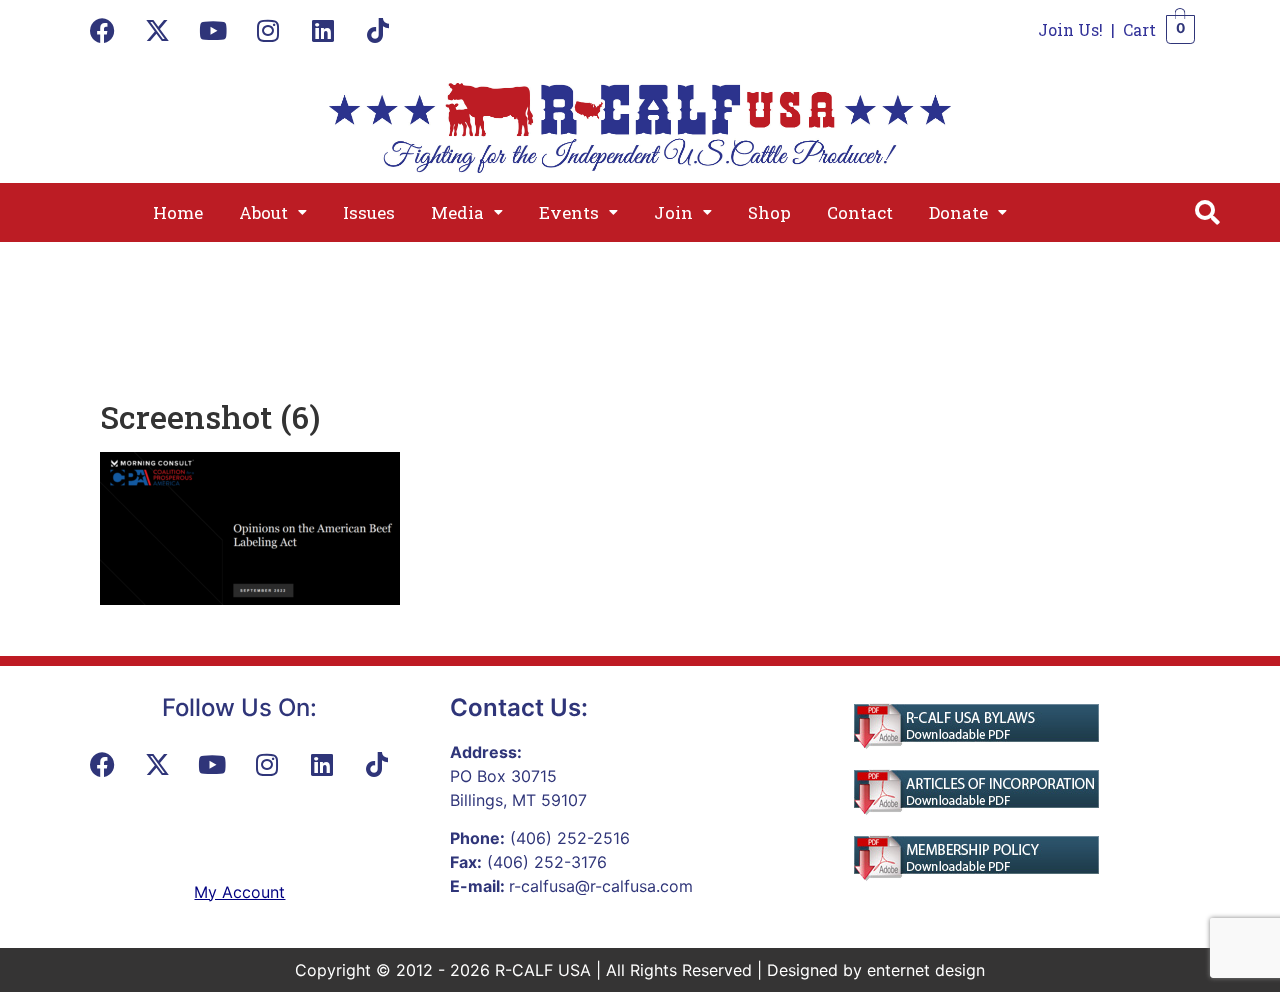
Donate (958, 212)
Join (673, 212)
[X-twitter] (158, 30)
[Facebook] (103, 30)
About (263, 212)
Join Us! (1070, 29)
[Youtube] (213, 30)
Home (178, 212)
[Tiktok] (378, 30)
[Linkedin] (323, 30)
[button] (273, 212)
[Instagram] (268, 30)
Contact (860, 212)
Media (457, 212)
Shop (769, 212)
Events (569, 212)
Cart (1139, 29)
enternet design (926, 970)
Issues (369, 212)
